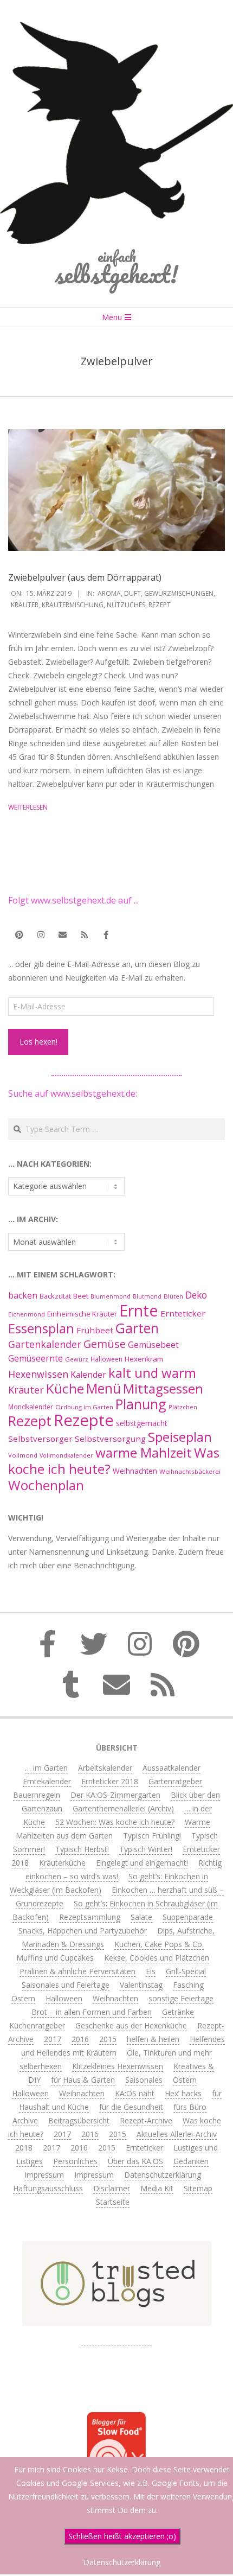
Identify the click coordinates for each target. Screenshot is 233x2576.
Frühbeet (95, 1330)
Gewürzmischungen (179, 593)
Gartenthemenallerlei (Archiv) (123, 1808)
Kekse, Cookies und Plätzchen (157, 1958)
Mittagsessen (163, 1388)
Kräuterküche (62, 1863)
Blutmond (147, 1296)
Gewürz (77, 1359)
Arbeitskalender (105, 1768)
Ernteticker (183, 1313)
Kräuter (25, 605)
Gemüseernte (35, 1358)
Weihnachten (135, 1471)
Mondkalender (31, 1407)
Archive (25, 2120)
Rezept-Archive (146, 2120)
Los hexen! (38, 1042)
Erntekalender (47, 1781)
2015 (108, 2039)
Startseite (113, 2202)
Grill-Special (186, 1971)
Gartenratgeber (175, 1781)
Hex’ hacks (183, 2093)
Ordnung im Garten (84, 1407)
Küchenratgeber (37, 2025)
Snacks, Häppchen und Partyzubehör (83, 1931)
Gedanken (191, 2161)
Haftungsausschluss (48, 2188)
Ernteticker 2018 (110, 1781)
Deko (196, 1295)
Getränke (178, 2012)
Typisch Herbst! (82, 1849)
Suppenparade (188, 1917)
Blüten (173, 1296)
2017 (53, 2039)
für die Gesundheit (131, 2107)
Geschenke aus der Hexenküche (131, 2025)
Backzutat (55, 1296)
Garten (137, 1328)
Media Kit (157, 2188)
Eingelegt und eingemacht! (142, 1863)
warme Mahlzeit (144, 1452)
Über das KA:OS (135, 2161)
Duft (132, 593)
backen (23, 1295)
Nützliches (126, 605)
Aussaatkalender (171, 1768)
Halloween (106, 1359)
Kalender (88, 1375)
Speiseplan (180, 1437)
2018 (24, 2148)
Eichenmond (27, 1314)
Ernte (139, 1310)
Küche (65, 1388)
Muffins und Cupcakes (55, 1958)
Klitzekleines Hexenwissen (118, 2066)
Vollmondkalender (66, 1455)
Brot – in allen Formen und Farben (92, 2012)
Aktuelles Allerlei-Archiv (177, 2134)
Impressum (44, 2175)
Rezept (160, 605)
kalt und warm (152, 1373)
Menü (103, 1388)
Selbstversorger (40, 1439)
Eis (151, 1971)
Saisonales (144, 2080)
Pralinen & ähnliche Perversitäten (77, 1971)
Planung (141, 1404)
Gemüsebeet (153, 1345)
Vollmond (23, 1455)
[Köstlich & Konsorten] (116, 2340)
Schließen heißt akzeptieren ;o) (122, 2536)
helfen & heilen (153, 2039)
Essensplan (41, 1328)
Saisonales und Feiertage (66, 1985)
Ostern (23, 1998)
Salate (141, 1917)
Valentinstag (141, 1985)
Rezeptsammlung (90, 1917)
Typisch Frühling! (152, 1836)
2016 (80, 2039)
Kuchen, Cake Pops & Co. (159, 1944)
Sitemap (198, 2188)
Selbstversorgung (110, 1439)
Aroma (109, 593)
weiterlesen (28, 807)
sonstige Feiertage (181, 1998)
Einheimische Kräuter (82, 1314)
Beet (81, 1296)
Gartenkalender (45, 1344)
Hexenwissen (38, 1374)
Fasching (188, 1985)
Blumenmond (111, 1296)
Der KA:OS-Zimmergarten (115, 1795)
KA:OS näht (135, 2093)
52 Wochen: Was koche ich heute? (115, 1822)
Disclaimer (112, 2188)
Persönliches (75, 2161)
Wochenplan (46, 1485)
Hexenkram (144, 1359)
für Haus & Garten (83, 2080)
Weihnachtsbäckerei (190, 1471)
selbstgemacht (142, 1423)
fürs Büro (190, 2107)
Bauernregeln (37, 1795)
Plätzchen (183, 1407)
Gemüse (105, 1344)
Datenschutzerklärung (163, 2175)
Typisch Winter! (146, 1849)
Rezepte (84, 1420)
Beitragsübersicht (79, 2120)
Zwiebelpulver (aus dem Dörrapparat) (85, 577)
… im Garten (46, 1768)
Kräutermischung (73, 605)
